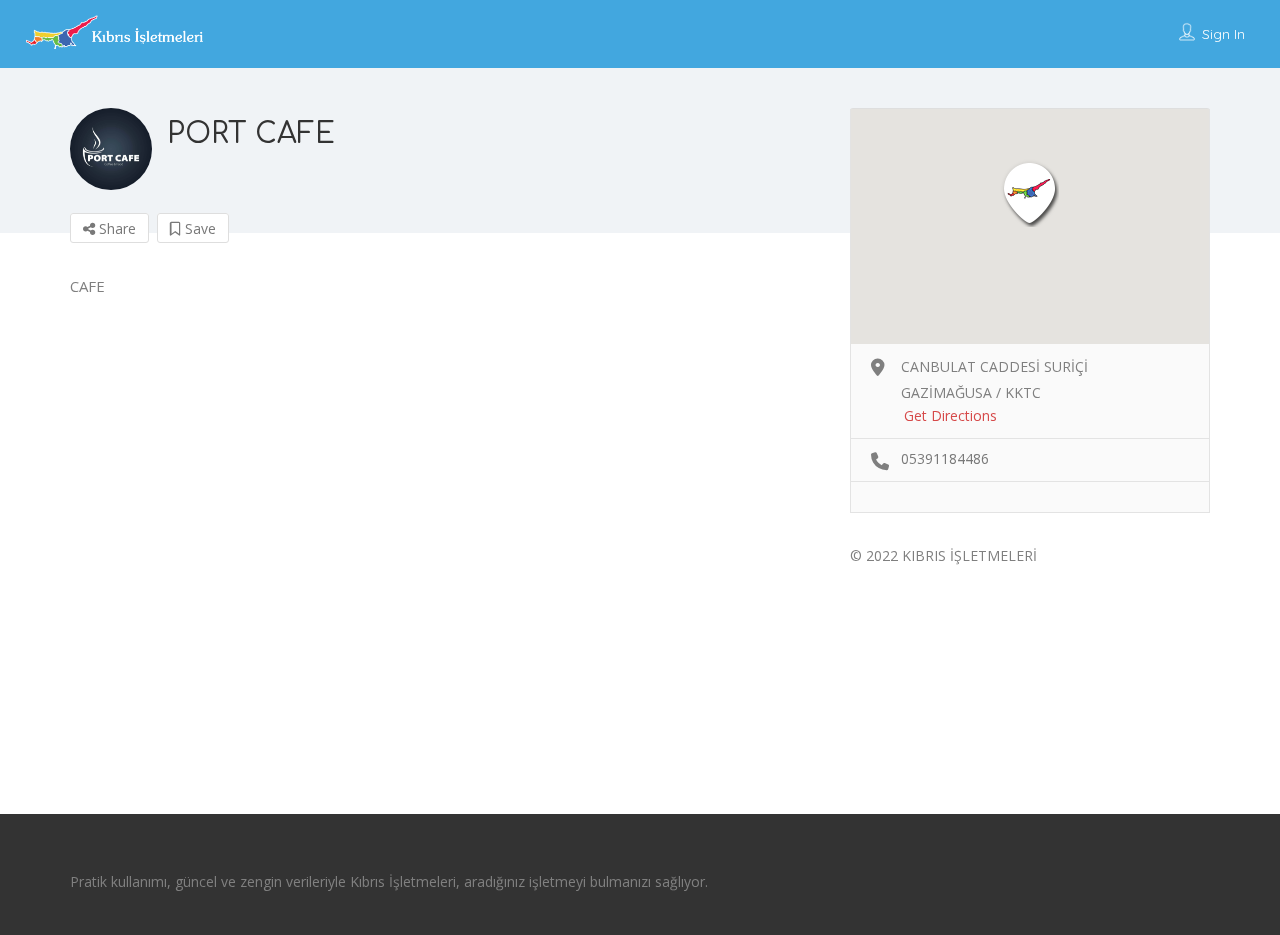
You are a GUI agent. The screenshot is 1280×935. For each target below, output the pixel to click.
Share (115, 228)
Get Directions (950, 415)
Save (198, 228)
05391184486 (945, 458)
